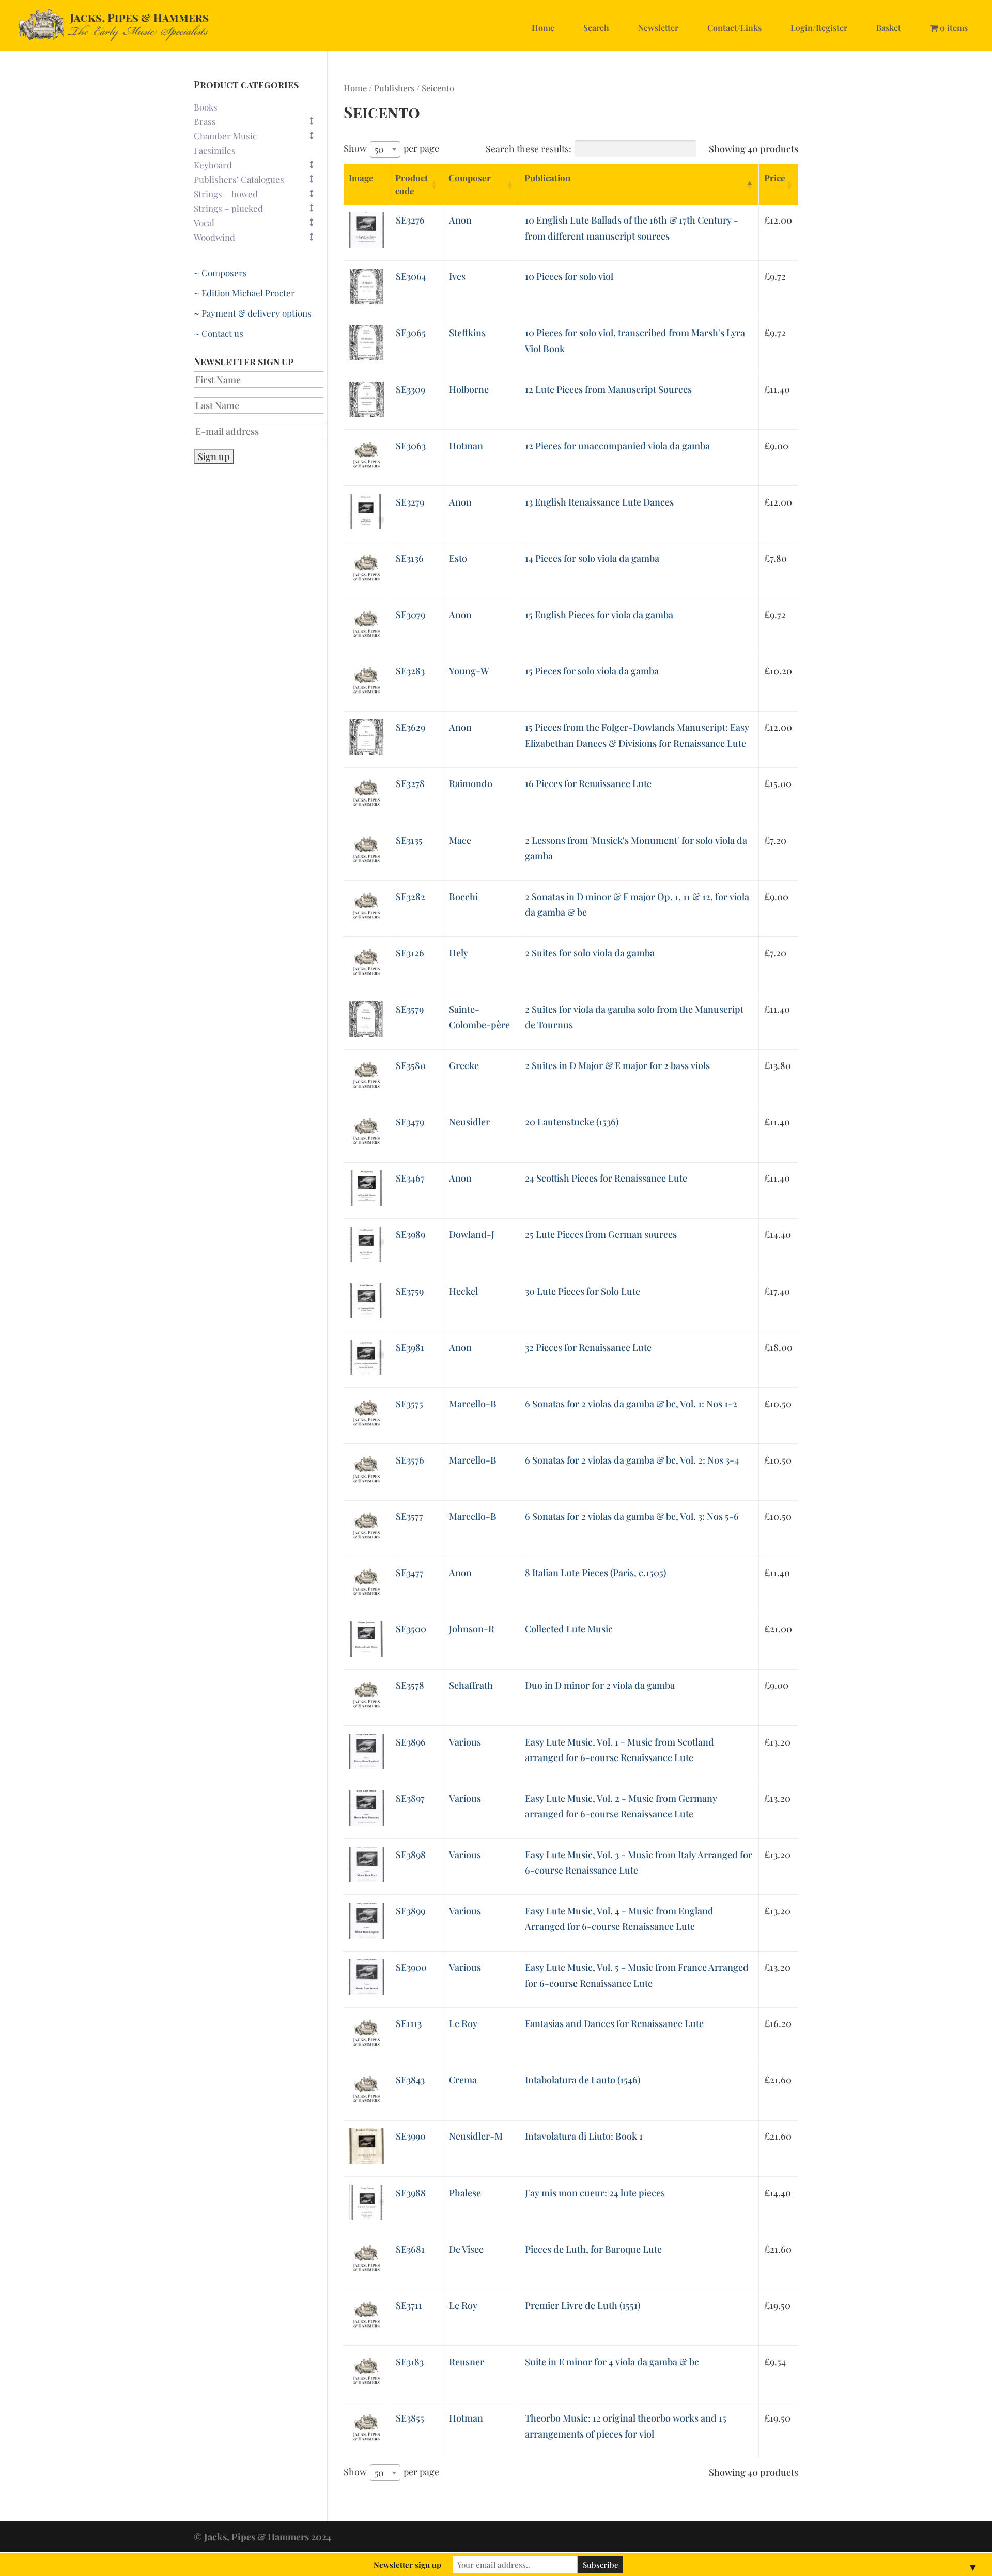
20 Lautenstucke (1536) (572, 1122)
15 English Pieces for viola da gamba (599, 615)
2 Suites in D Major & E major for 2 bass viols (617, 1065)
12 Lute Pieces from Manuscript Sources (608, 389)
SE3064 (411, 276)
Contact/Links (734, 28)
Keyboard (213, 165)
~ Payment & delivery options (253, 313)
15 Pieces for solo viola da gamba (592, 671)
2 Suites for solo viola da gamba (590, 953)
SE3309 (410, 389)
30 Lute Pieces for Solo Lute (583, 1291)
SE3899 (410, 1911)
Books (206, 107)
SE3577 (409, 1516)
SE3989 (410, 1234)
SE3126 (410, 953)
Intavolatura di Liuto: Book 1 (584, 2136)
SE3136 (410, 558)
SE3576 (410, 1460)
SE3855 (410, 2418)
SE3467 (410, 1178)
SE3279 (410, 502)
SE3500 (411, 1629)
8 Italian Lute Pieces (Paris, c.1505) (595, 1573)
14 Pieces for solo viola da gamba (592, 558)
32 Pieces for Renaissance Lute (588, 1347)
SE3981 (410, 1347)
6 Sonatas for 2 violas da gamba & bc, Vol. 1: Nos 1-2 (631, 1404)
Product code (412, 184)
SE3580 (411, 1065)
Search (596, 28)
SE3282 (410, 897)
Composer (470, 178)
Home (543, 28)
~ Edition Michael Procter (244, 293)
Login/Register (819, 28)
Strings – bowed (226, 194)
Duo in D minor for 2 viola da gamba (600, 1685)
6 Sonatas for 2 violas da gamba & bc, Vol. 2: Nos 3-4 (632, 1460)
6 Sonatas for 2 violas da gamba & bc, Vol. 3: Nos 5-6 (632, 1516)
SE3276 (410, 220)
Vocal (204, 223)
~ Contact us (219, 333)
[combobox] (385, 149)
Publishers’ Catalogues (239, 179)
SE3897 (410, 1798)
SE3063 (411, 446)
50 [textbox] (379, 149)
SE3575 (409, 1404)
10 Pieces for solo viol (569, 276)
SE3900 (411, 1967)
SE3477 (410, 1573)
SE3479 (410, 1122)
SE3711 (409, 2305)
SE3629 (410, 727)
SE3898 (411, 1855)
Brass (205, 121)
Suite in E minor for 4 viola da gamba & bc (612, 2362)
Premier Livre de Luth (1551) (583, 2305)
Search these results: (529, 149)
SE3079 (410, 615)
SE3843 (410, 2080)
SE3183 (410, 2362)
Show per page (391, 149)
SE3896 (411, 1742)
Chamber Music (225, 136)
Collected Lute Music (569, 1629)
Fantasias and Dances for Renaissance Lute (614, 2023)
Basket (889, 28)
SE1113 (409, 2023)
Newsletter (658, 28)
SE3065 (411, 333)
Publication (547, 178)
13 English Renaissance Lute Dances (599, 502)
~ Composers (220, 273)
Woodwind (214, 237)
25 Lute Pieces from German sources (601, 1234)
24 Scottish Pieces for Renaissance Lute (606, 1178)
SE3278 (410, 783)
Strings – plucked (228, 208)
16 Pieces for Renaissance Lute (588, 783)
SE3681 (410, 2249)
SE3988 (411, 2193)
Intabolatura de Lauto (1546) (583, 2080)
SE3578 (410, 1685)
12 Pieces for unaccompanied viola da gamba (617, 446)
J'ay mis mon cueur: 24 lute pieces (595, 2193)
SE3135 (409, 840)
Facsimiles (215, 150)
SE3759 (410, 1291)
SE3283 (410, 671)
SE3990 (411, 2136)
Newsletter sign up (407, 2565)
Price (775, 178)
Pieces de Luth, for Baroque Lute (593, 2249)
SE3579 (410, 1009)
